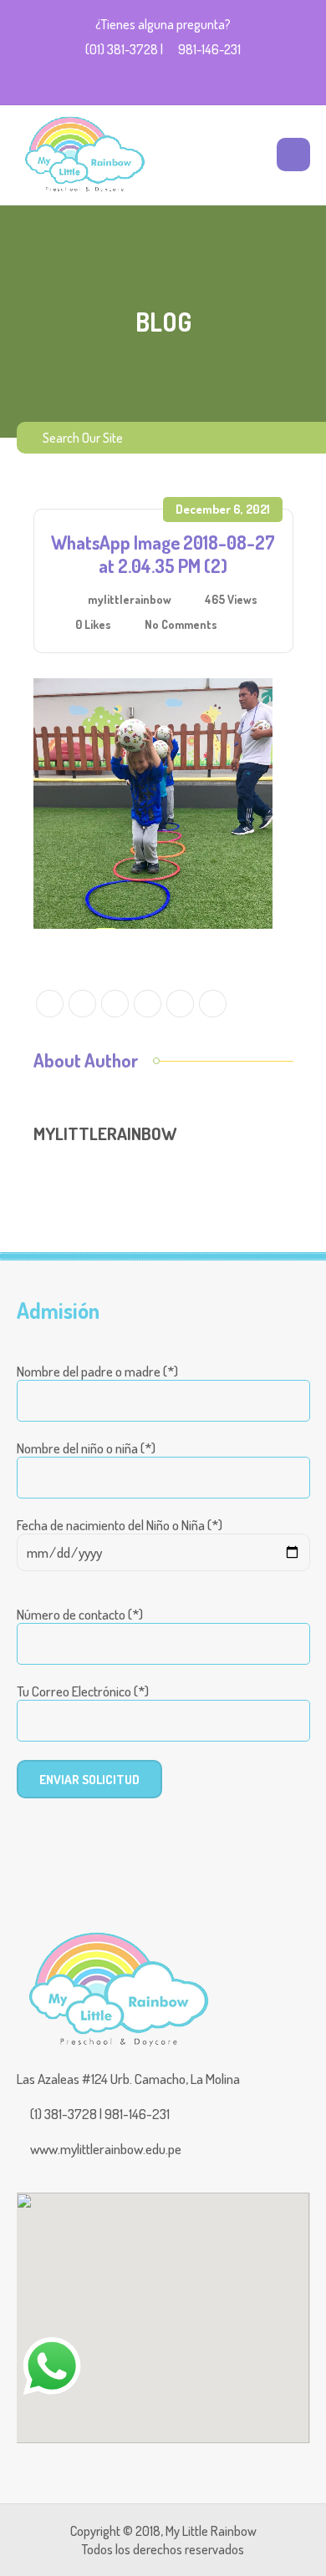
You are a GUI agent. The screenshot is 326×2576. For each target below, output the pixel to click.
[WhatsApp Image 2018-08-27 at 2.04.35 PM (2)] (153, 801)
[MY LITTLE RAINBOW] (84, 155)
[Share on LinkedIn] (180, 1004)
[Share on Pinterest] (148, 1004)
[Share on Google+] (115, 1004)
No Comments (181, 624)
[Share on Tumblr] (213, 1004)
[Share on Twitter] (50, 1004)
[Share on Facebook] (82, 1004)
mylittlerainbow (130, 599)
